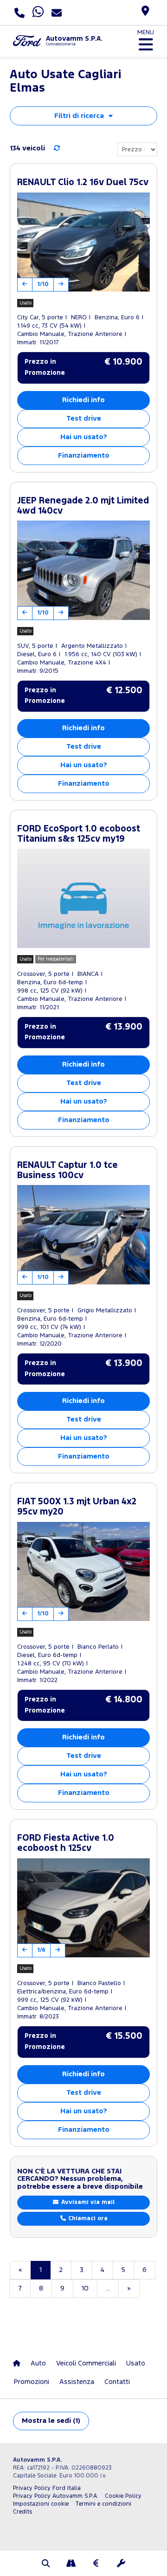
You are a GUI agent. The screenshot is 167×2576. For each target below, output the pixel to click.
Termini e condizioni (103, 2504)
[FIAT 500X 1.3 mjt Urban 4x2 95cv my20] (83, 1572)
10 (85, 2288)
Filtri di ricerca (79, 116)
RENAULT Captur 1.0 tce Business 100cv (67, 1170)
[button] (46, 2564)
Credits (22, 2512)
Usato (136, 2363)
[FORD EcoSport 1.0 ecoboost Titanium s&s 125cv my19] (83, 898)
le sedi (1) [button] (51, 2421)
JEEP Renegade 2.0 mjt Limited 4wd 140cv (83, 506)
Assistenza (77, 2382)
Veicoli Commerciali (86, 2363)
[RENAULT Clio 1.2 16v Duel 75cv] (83, 242)
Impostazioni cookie (41, 2504)
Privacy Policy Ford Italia (47, 2488)
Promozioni (32, 2382)
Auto (38, 2363)
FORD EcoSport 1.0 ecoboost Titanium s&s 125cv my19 (79, 834)
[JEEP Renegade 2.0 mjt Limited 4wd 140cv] (83, 570)
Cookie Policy (123, 2496)
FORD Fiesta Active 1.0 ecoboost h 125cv (66, 1843)
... (108, 2288)
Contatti (117, 2382)
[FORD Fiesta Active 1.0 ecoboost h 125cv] (83, 1908)
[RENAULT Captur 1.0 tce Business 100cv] (83, 1235)
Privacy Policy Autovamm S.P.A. (56, 2496)
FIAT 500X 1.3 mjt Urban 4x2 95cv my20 (77, 1507)
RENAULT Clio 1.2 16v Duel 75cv (83, 183)
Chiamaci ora (87, 2219)
